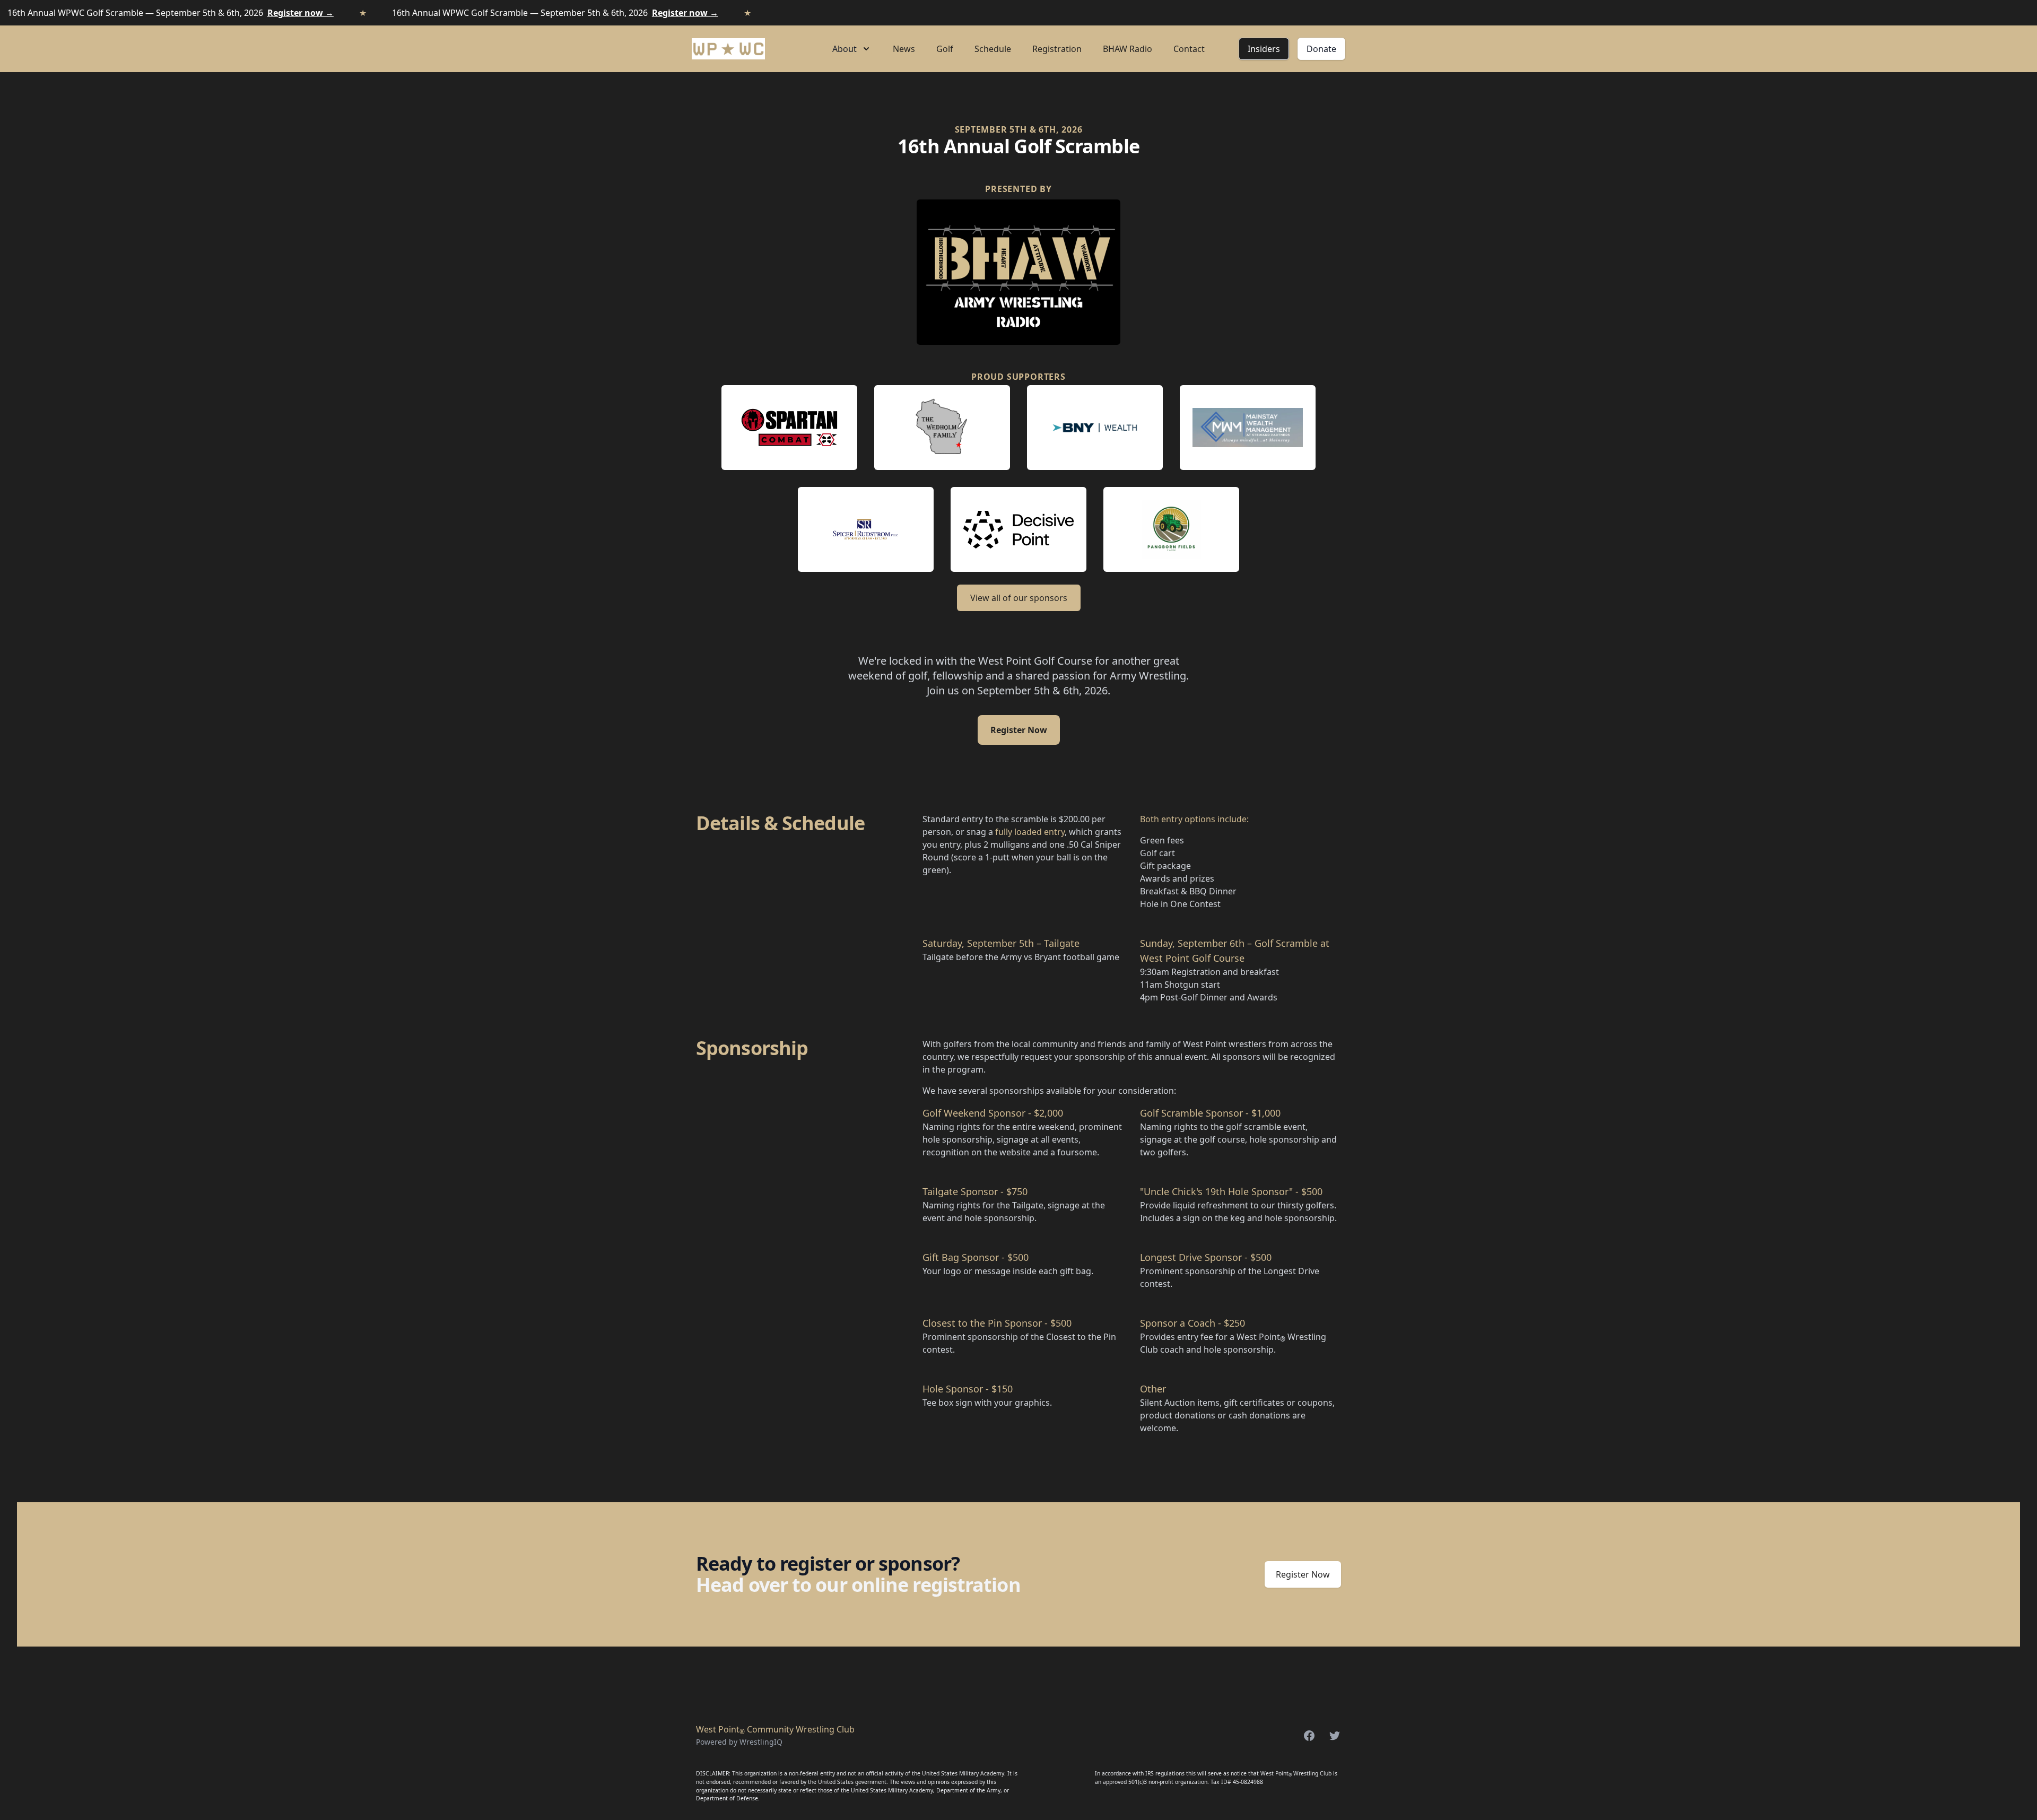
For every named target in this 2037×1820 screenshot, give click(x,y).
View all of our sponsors (1019, 598)
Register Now (1019, 730)
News (904, 49)
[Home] (728, 49)
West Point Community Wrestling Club (775, 1729)
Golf (945, 49)
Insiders (1264, 49)
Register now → (301, 13)
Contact (1189, 49)
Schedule (993, 49)
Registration (1057, 49)
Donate (1321, 49)
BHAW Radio (1128, 49)
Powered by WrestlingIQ (739, 1742)
